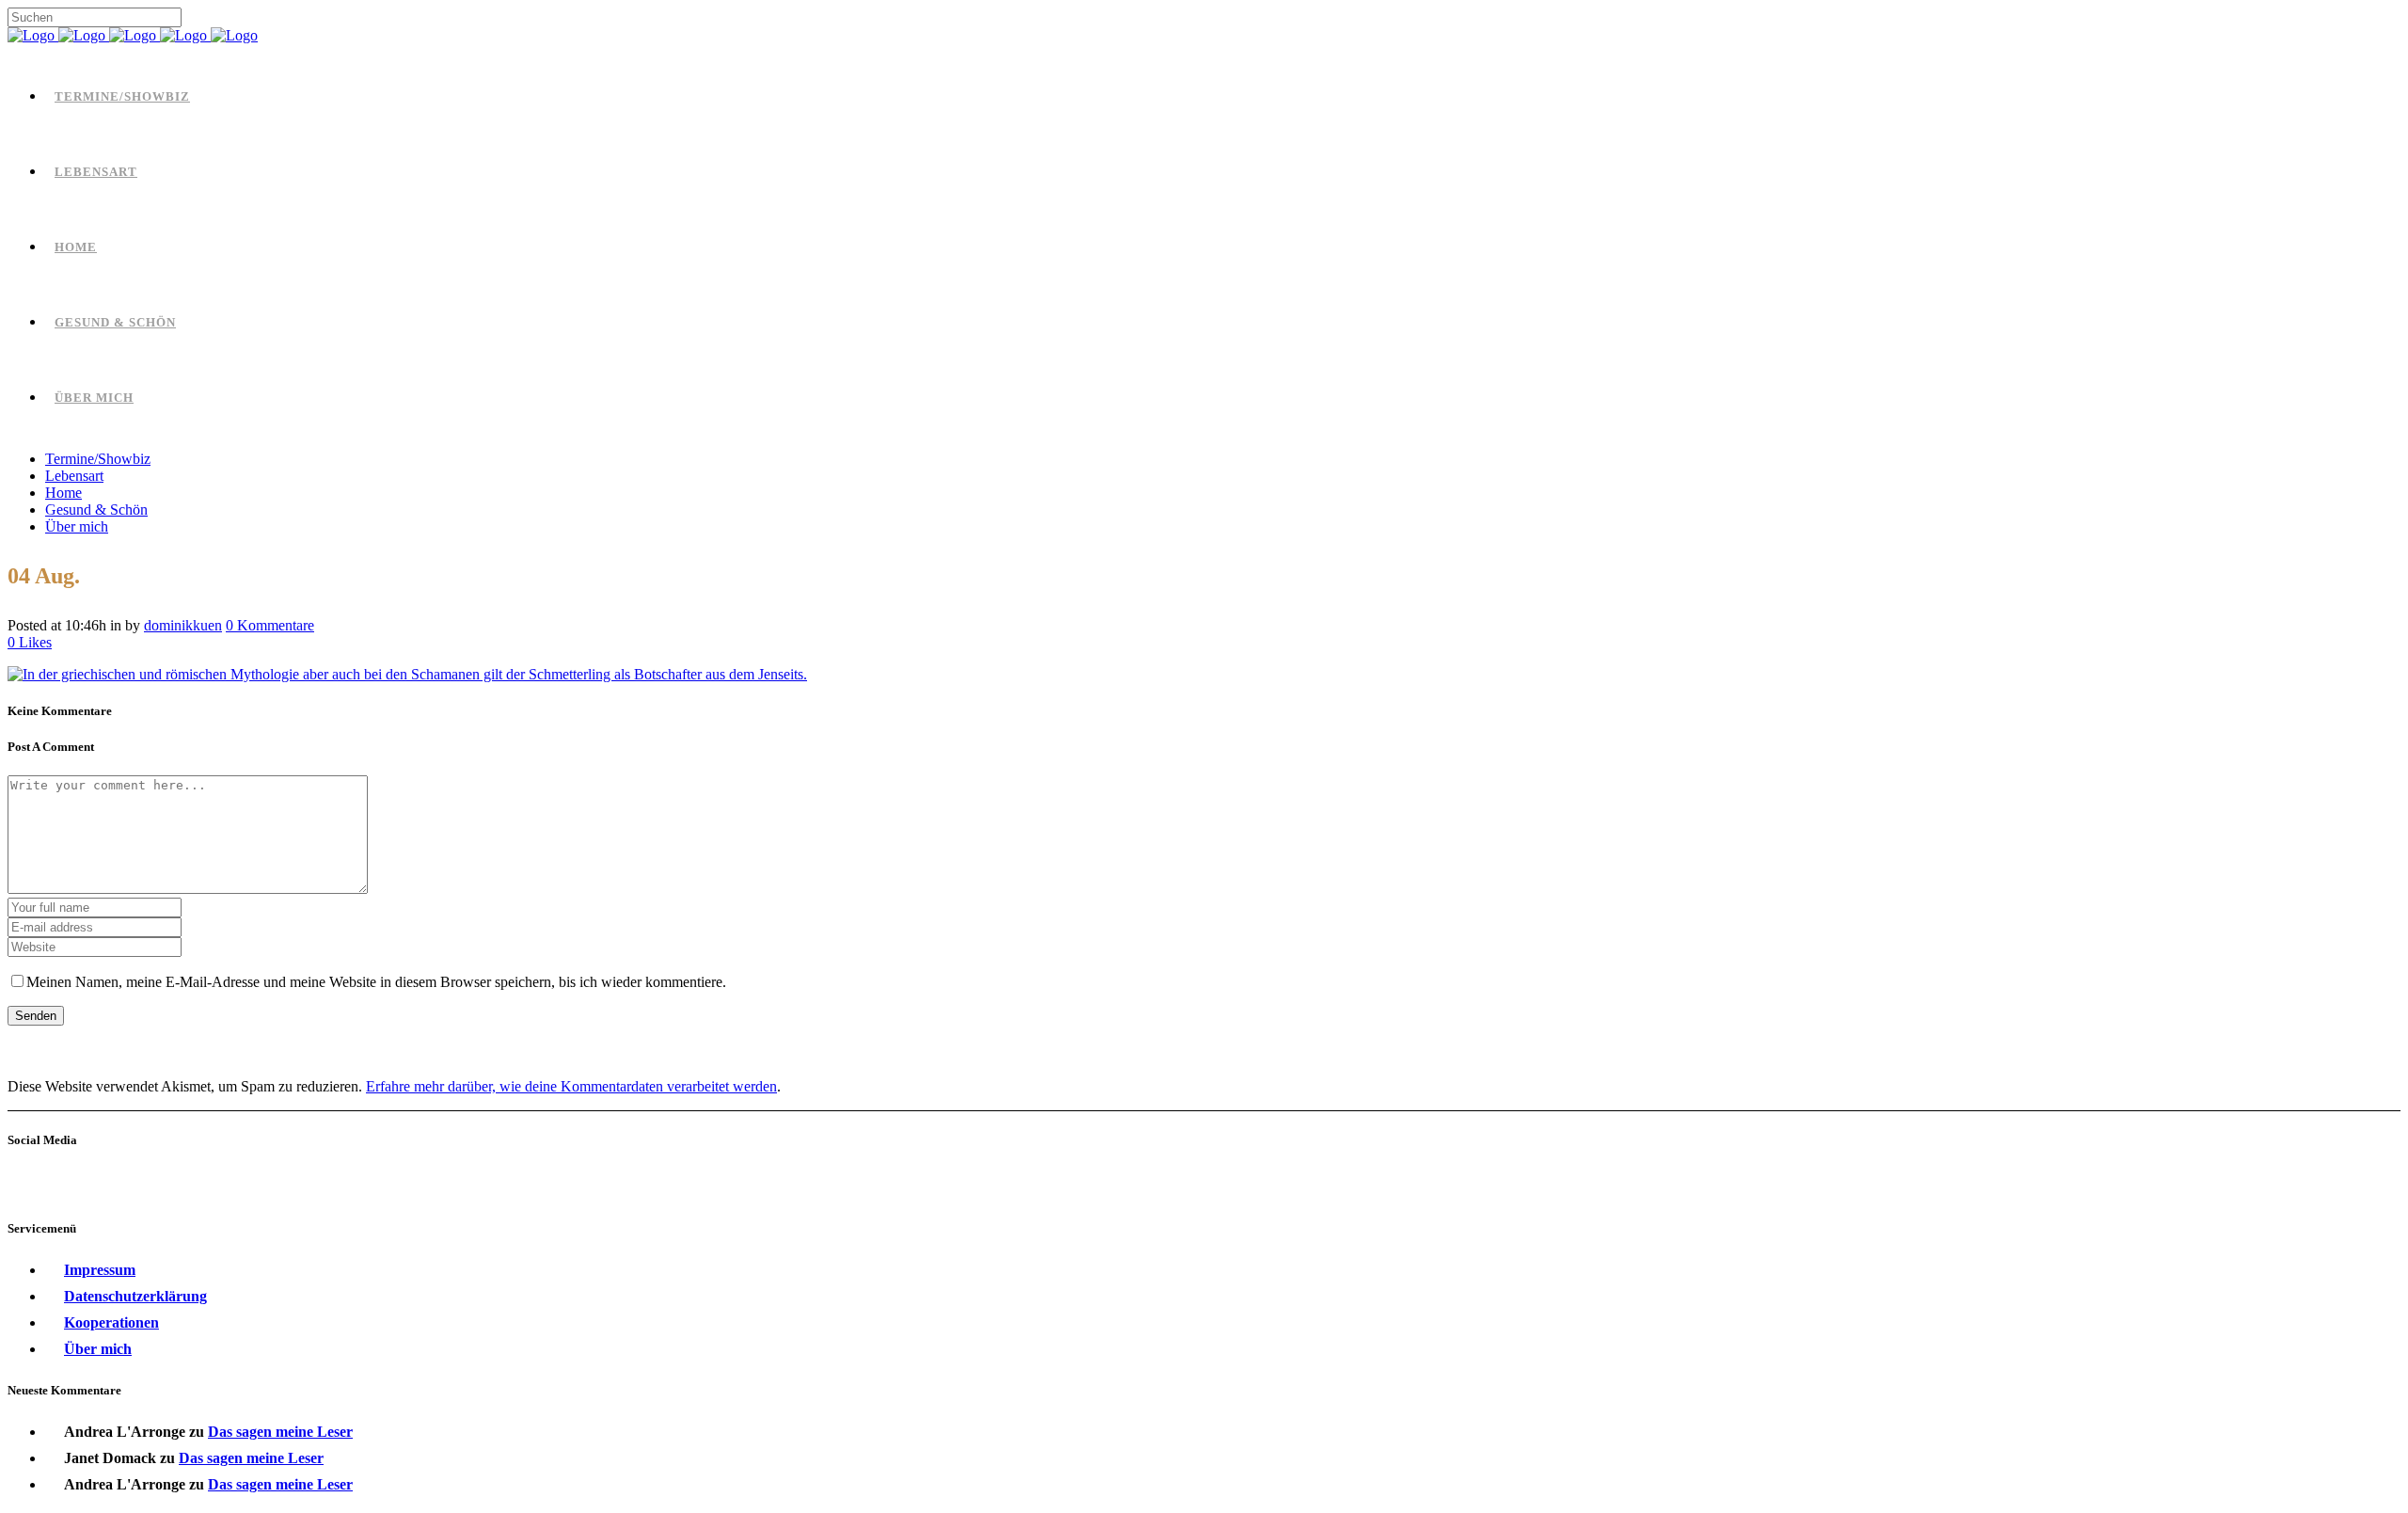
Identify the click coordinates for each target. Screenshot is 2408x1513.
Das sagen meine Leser (280, 1432)
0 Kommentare (270, 625)
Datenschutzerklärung (135, 1296)
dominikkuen (183, 625)
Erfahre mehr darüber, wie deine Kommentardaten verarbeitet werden (571, 1086)
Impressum (100, 1270)
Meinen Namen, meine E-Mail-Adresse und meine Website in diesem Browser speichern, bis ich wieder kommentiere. (376, 982)
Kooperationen (111, 1322)
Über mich (98, 1349)
